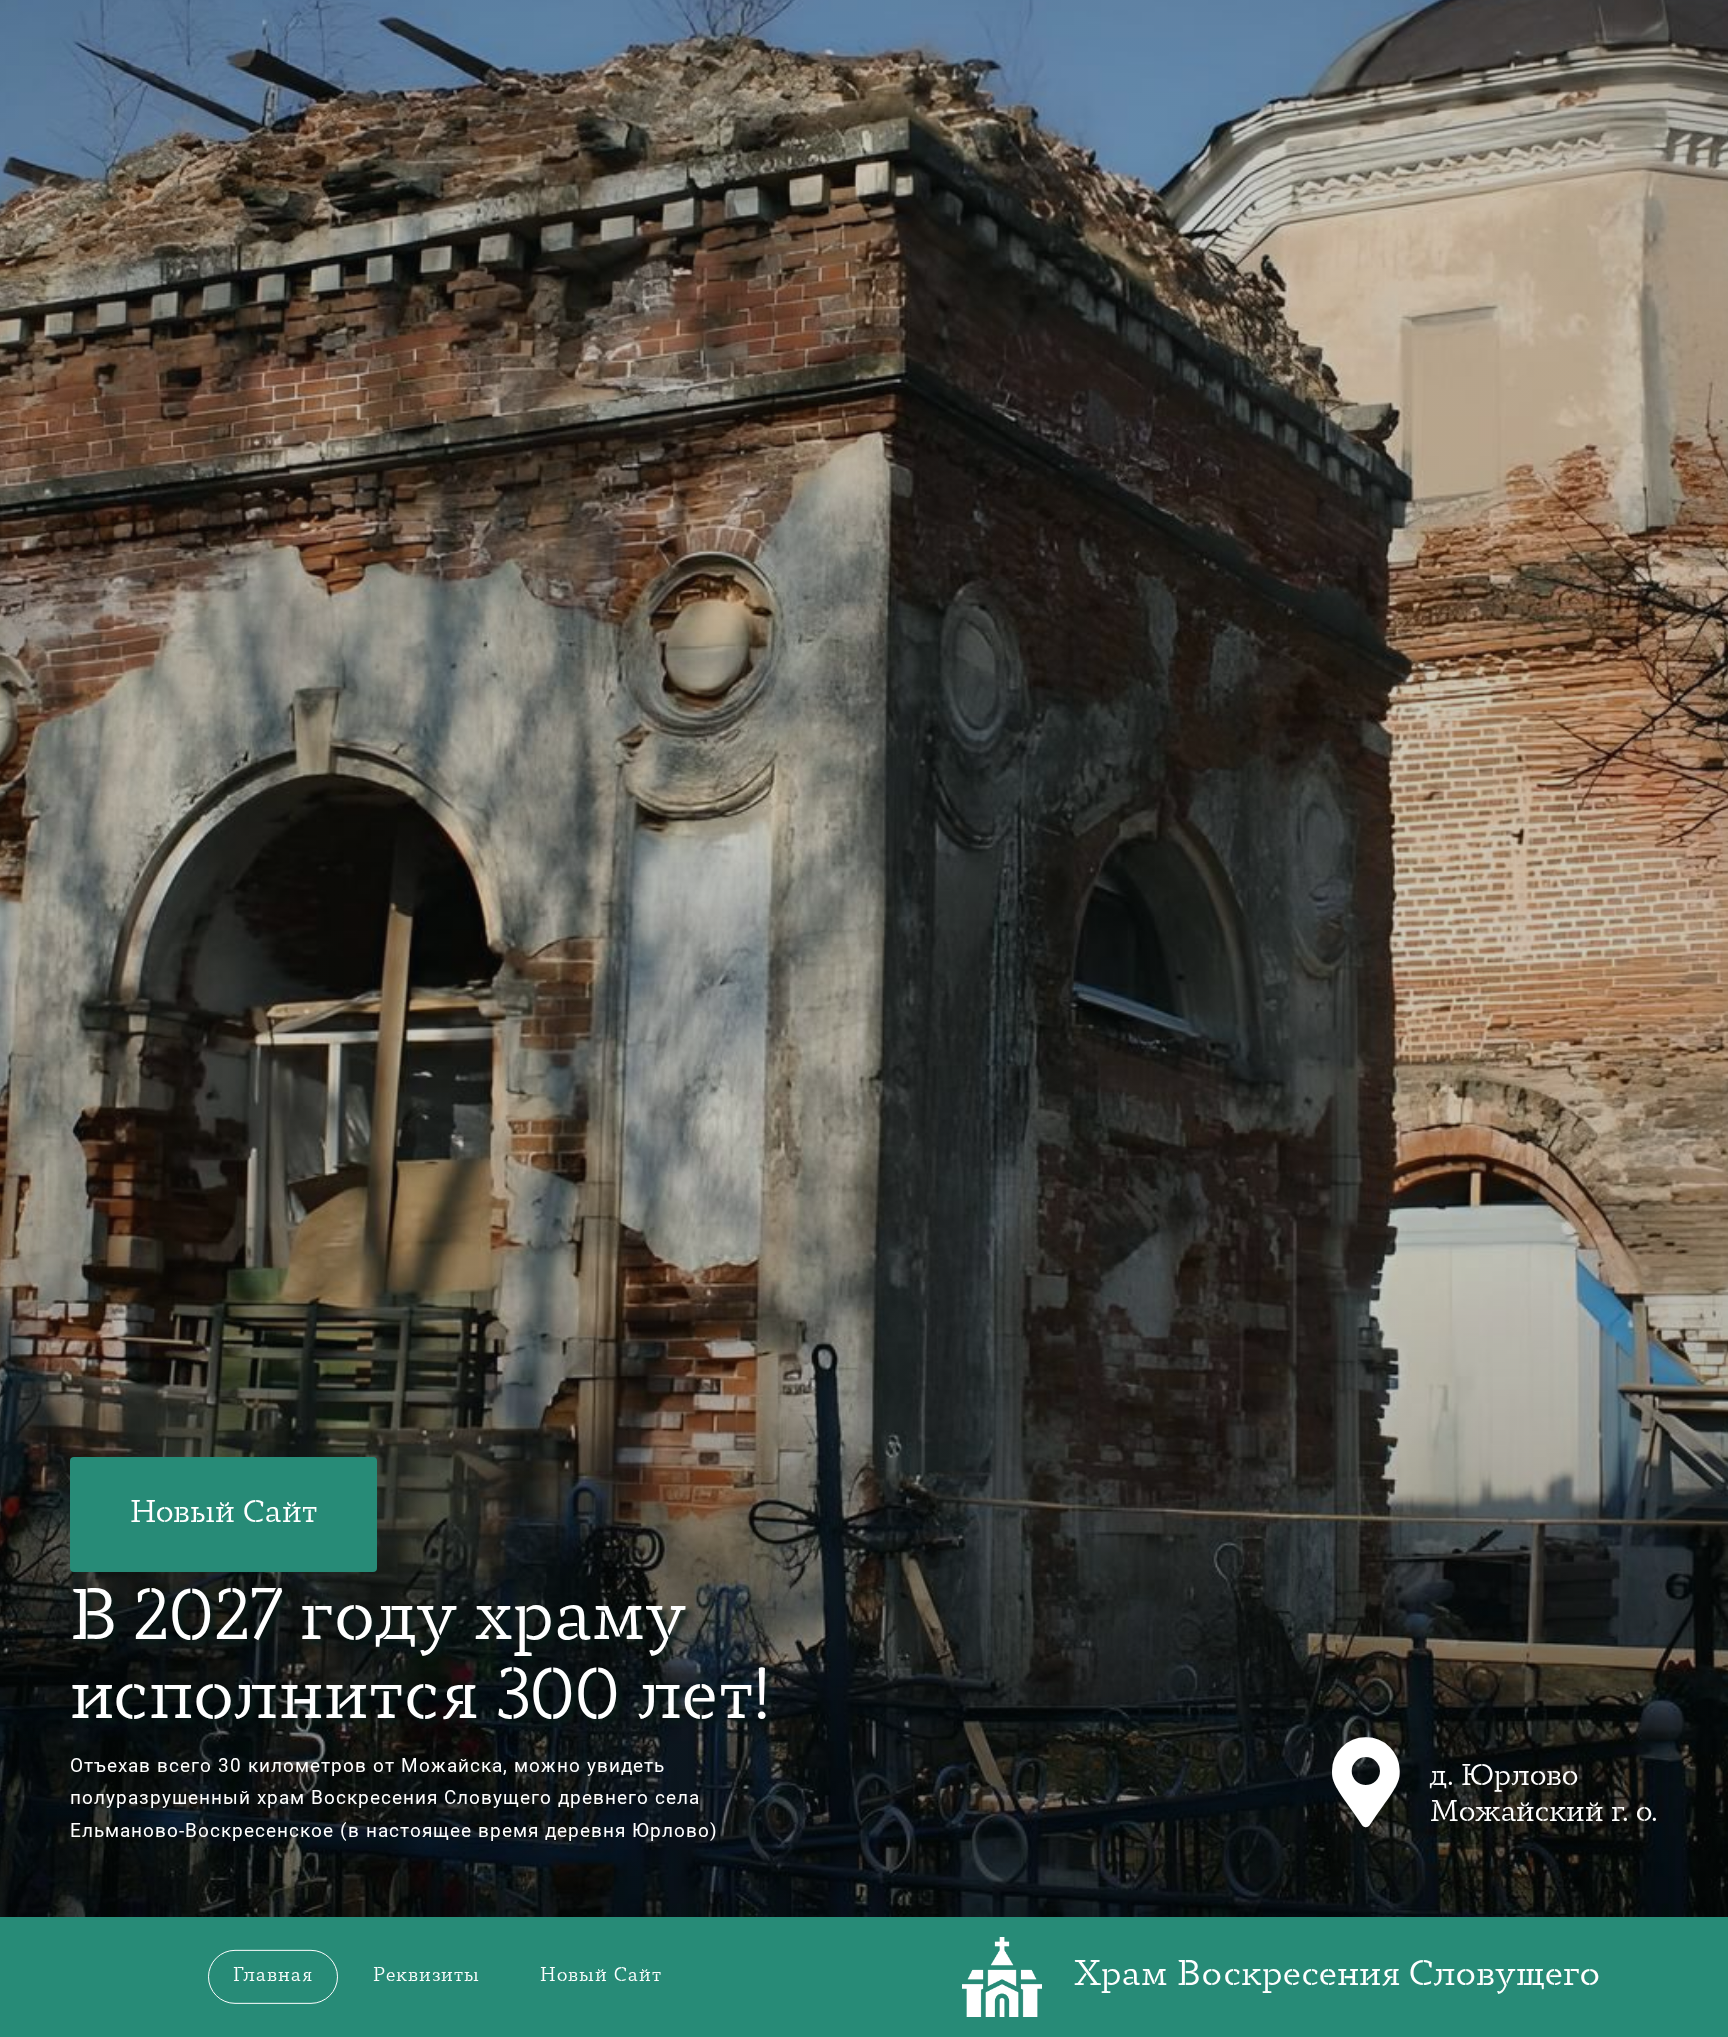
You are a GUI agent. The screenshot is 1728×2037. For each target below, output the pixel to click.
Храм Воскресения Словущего (1337, 1976)
